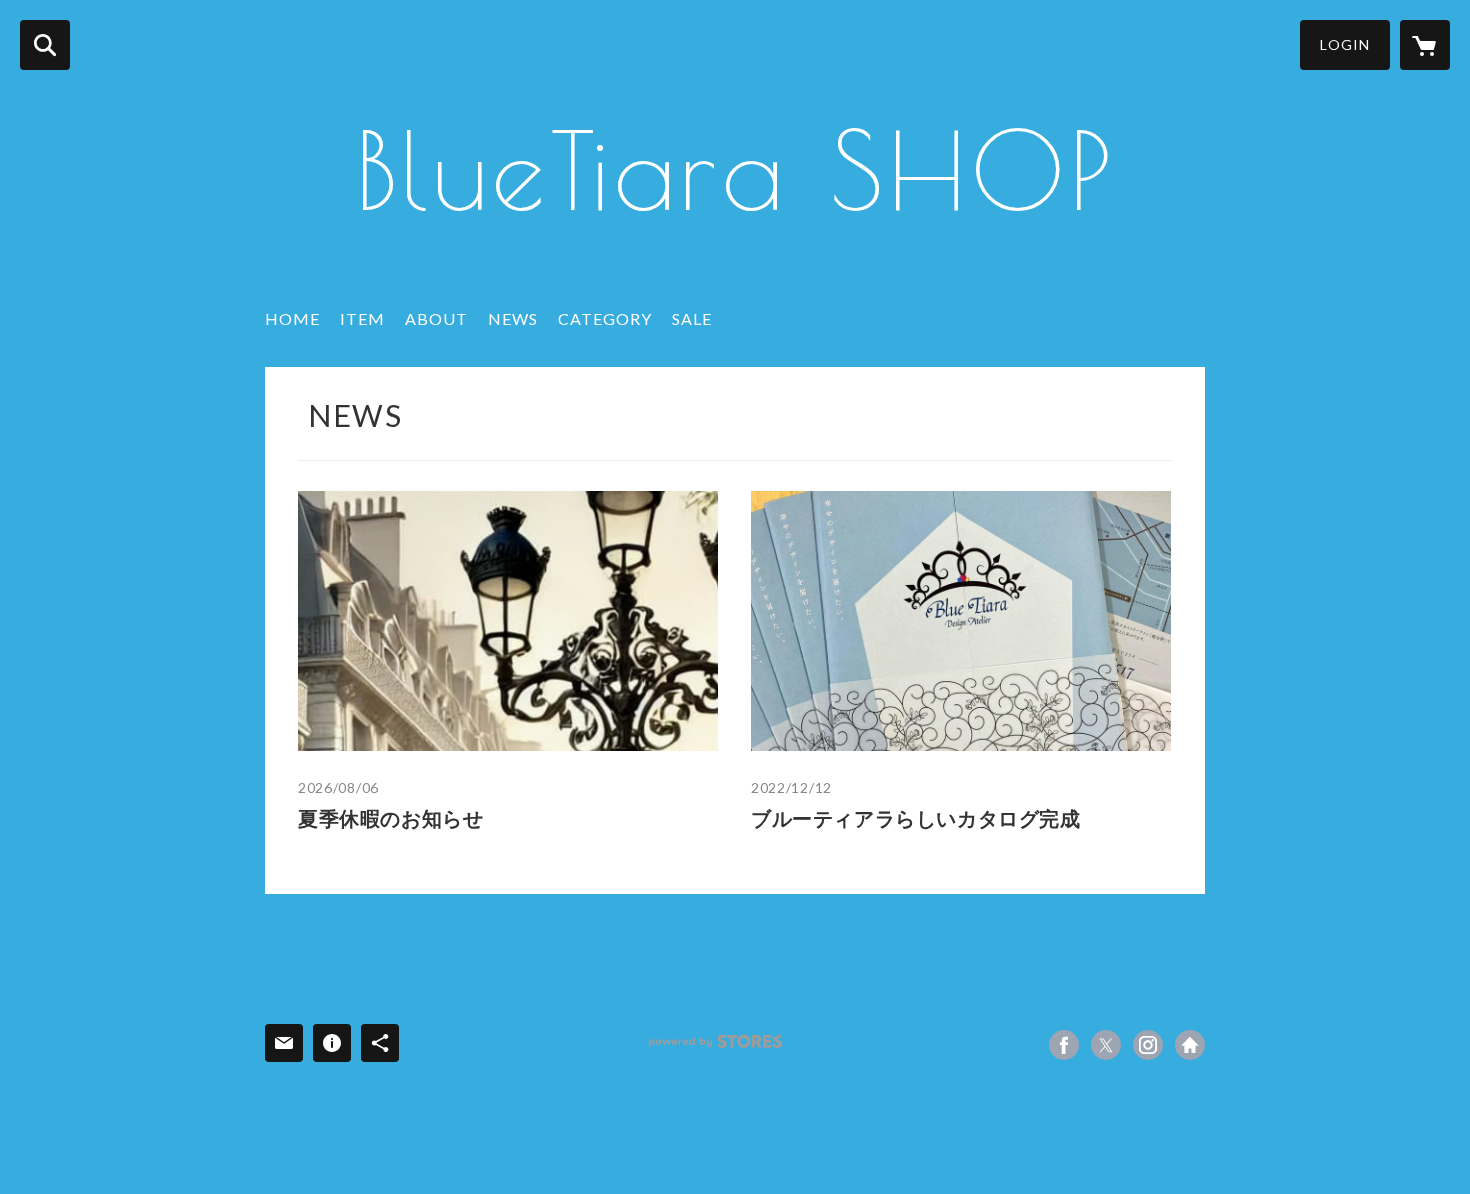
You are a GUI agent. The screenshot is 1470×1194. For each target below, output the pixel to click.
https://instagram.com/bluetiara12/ (1148, 1045)
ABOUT (436, 318)
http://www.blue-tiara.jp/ (1190, 1045)
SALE (692, 318)
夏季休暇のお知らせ (390, 818)
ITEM (362, 318)
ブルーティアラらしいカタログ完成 (916, 818)
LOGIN (1345, 44)
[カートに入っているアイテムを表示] (1425, 45)
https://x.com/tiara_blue (1106, 1045)
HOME (292, 318)
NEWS (513, 318)
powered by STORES (715, 1041)
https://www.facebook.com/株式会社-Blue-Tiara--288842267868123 (1064, 1045)
